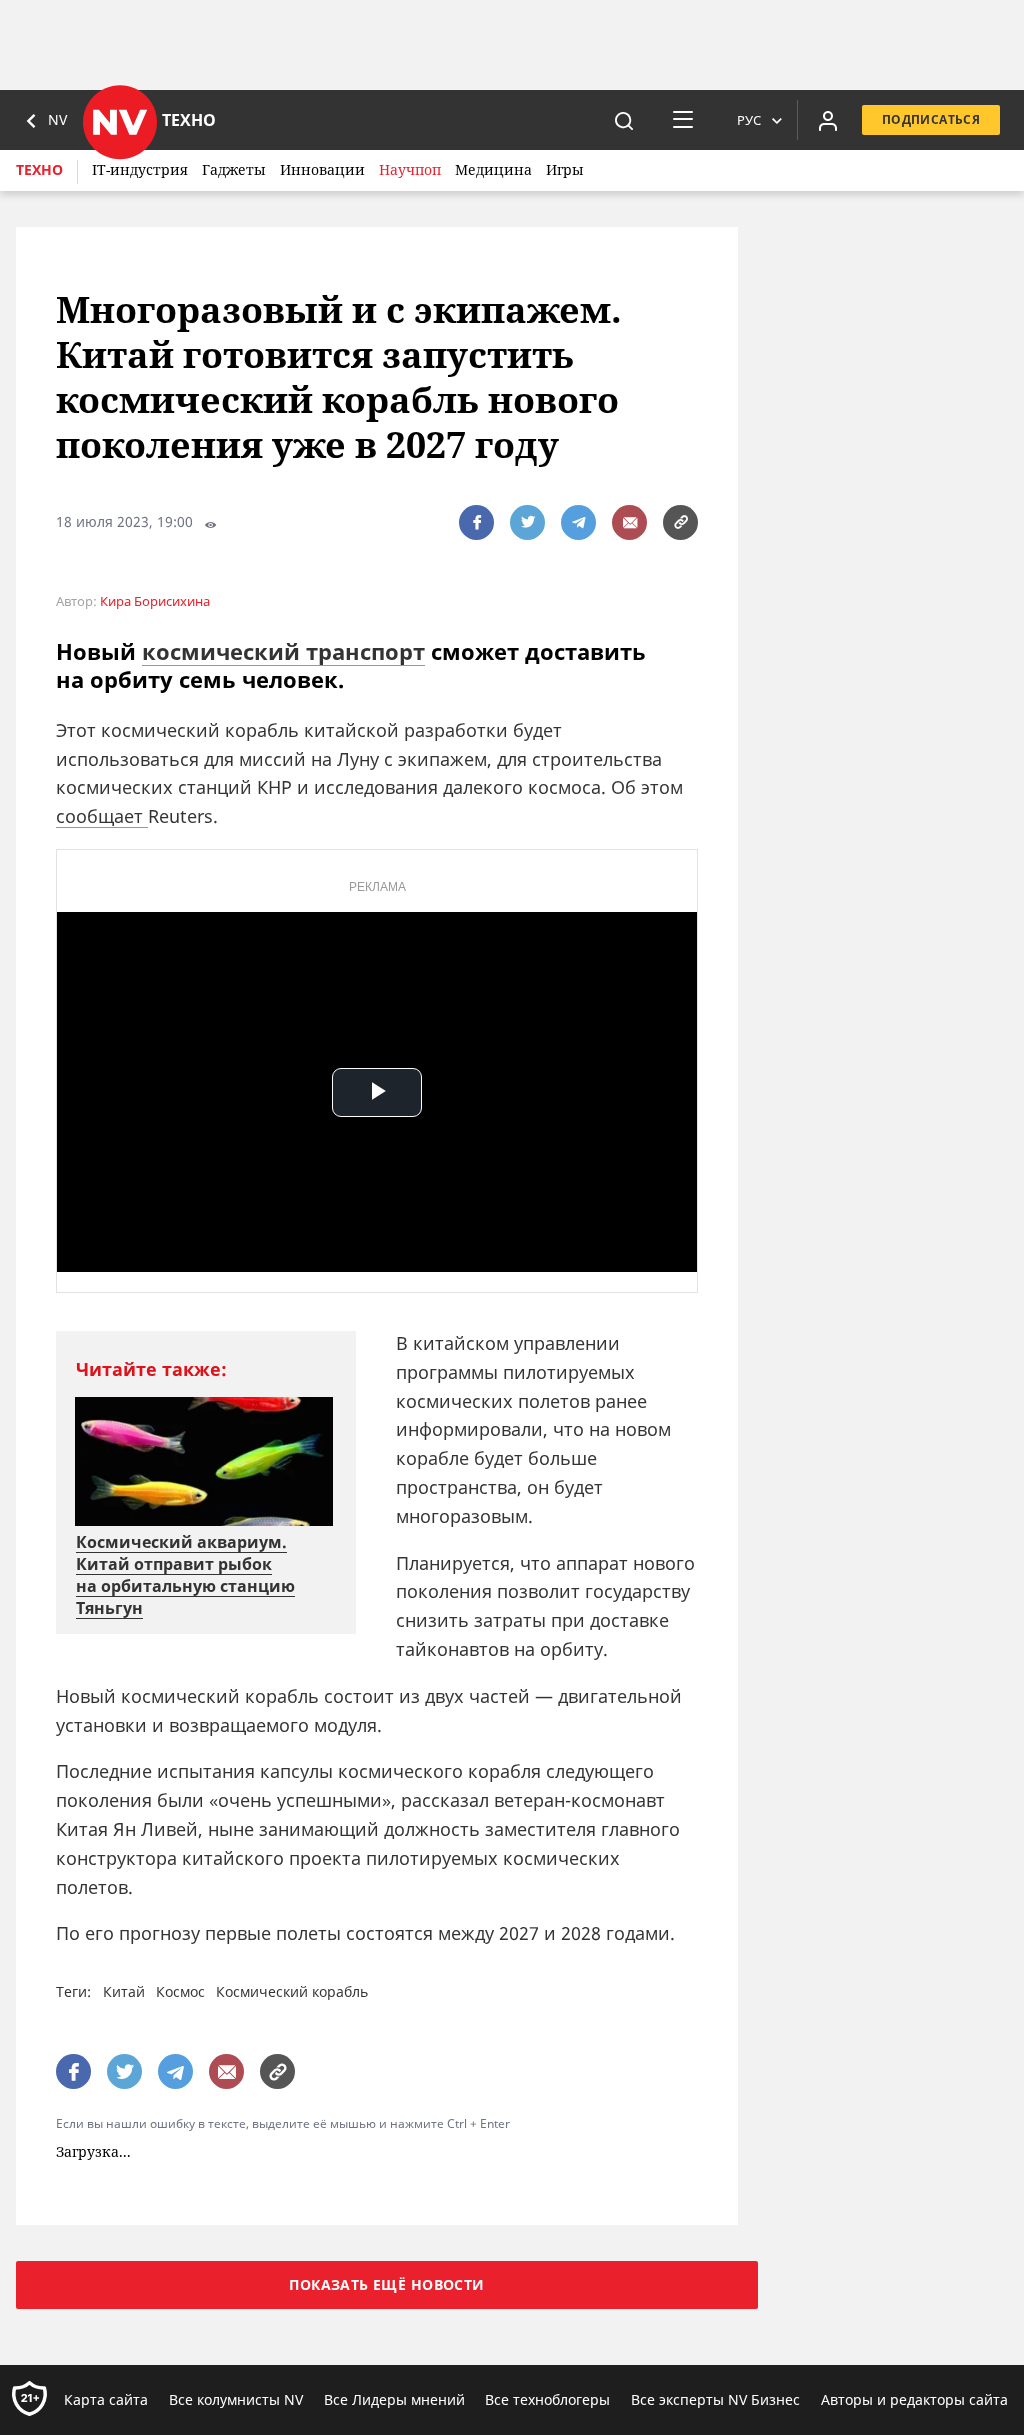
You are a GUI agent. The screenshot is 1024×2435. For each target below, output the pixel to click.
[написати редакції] (629, 522)
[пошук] (624, 120)
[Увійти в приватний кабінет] (828, 120)
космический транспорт (283, 651)
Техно (39, 169)
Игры (565, 169)
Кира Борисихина (155, 601)
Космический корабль (292, 1991)
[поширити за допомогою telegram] (578, 522)
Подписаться (931, 119)
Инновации (322, 169)
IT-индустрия (140, 169)
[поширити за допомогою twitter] (527, 522)
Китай (124, 1991)
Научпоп (410, 169)
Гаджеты (234, 169)
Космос (180, 1991)
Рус (749, 120)
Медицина (493, 169)
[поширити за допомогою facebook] (476, 522)
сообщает (102, 816)
